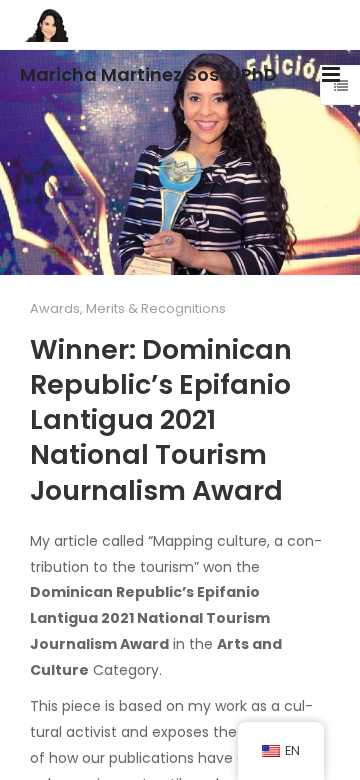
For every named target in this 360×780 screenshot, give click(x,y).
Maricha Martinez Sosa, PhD (148, 74)
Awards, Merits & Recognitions (128, 308)
